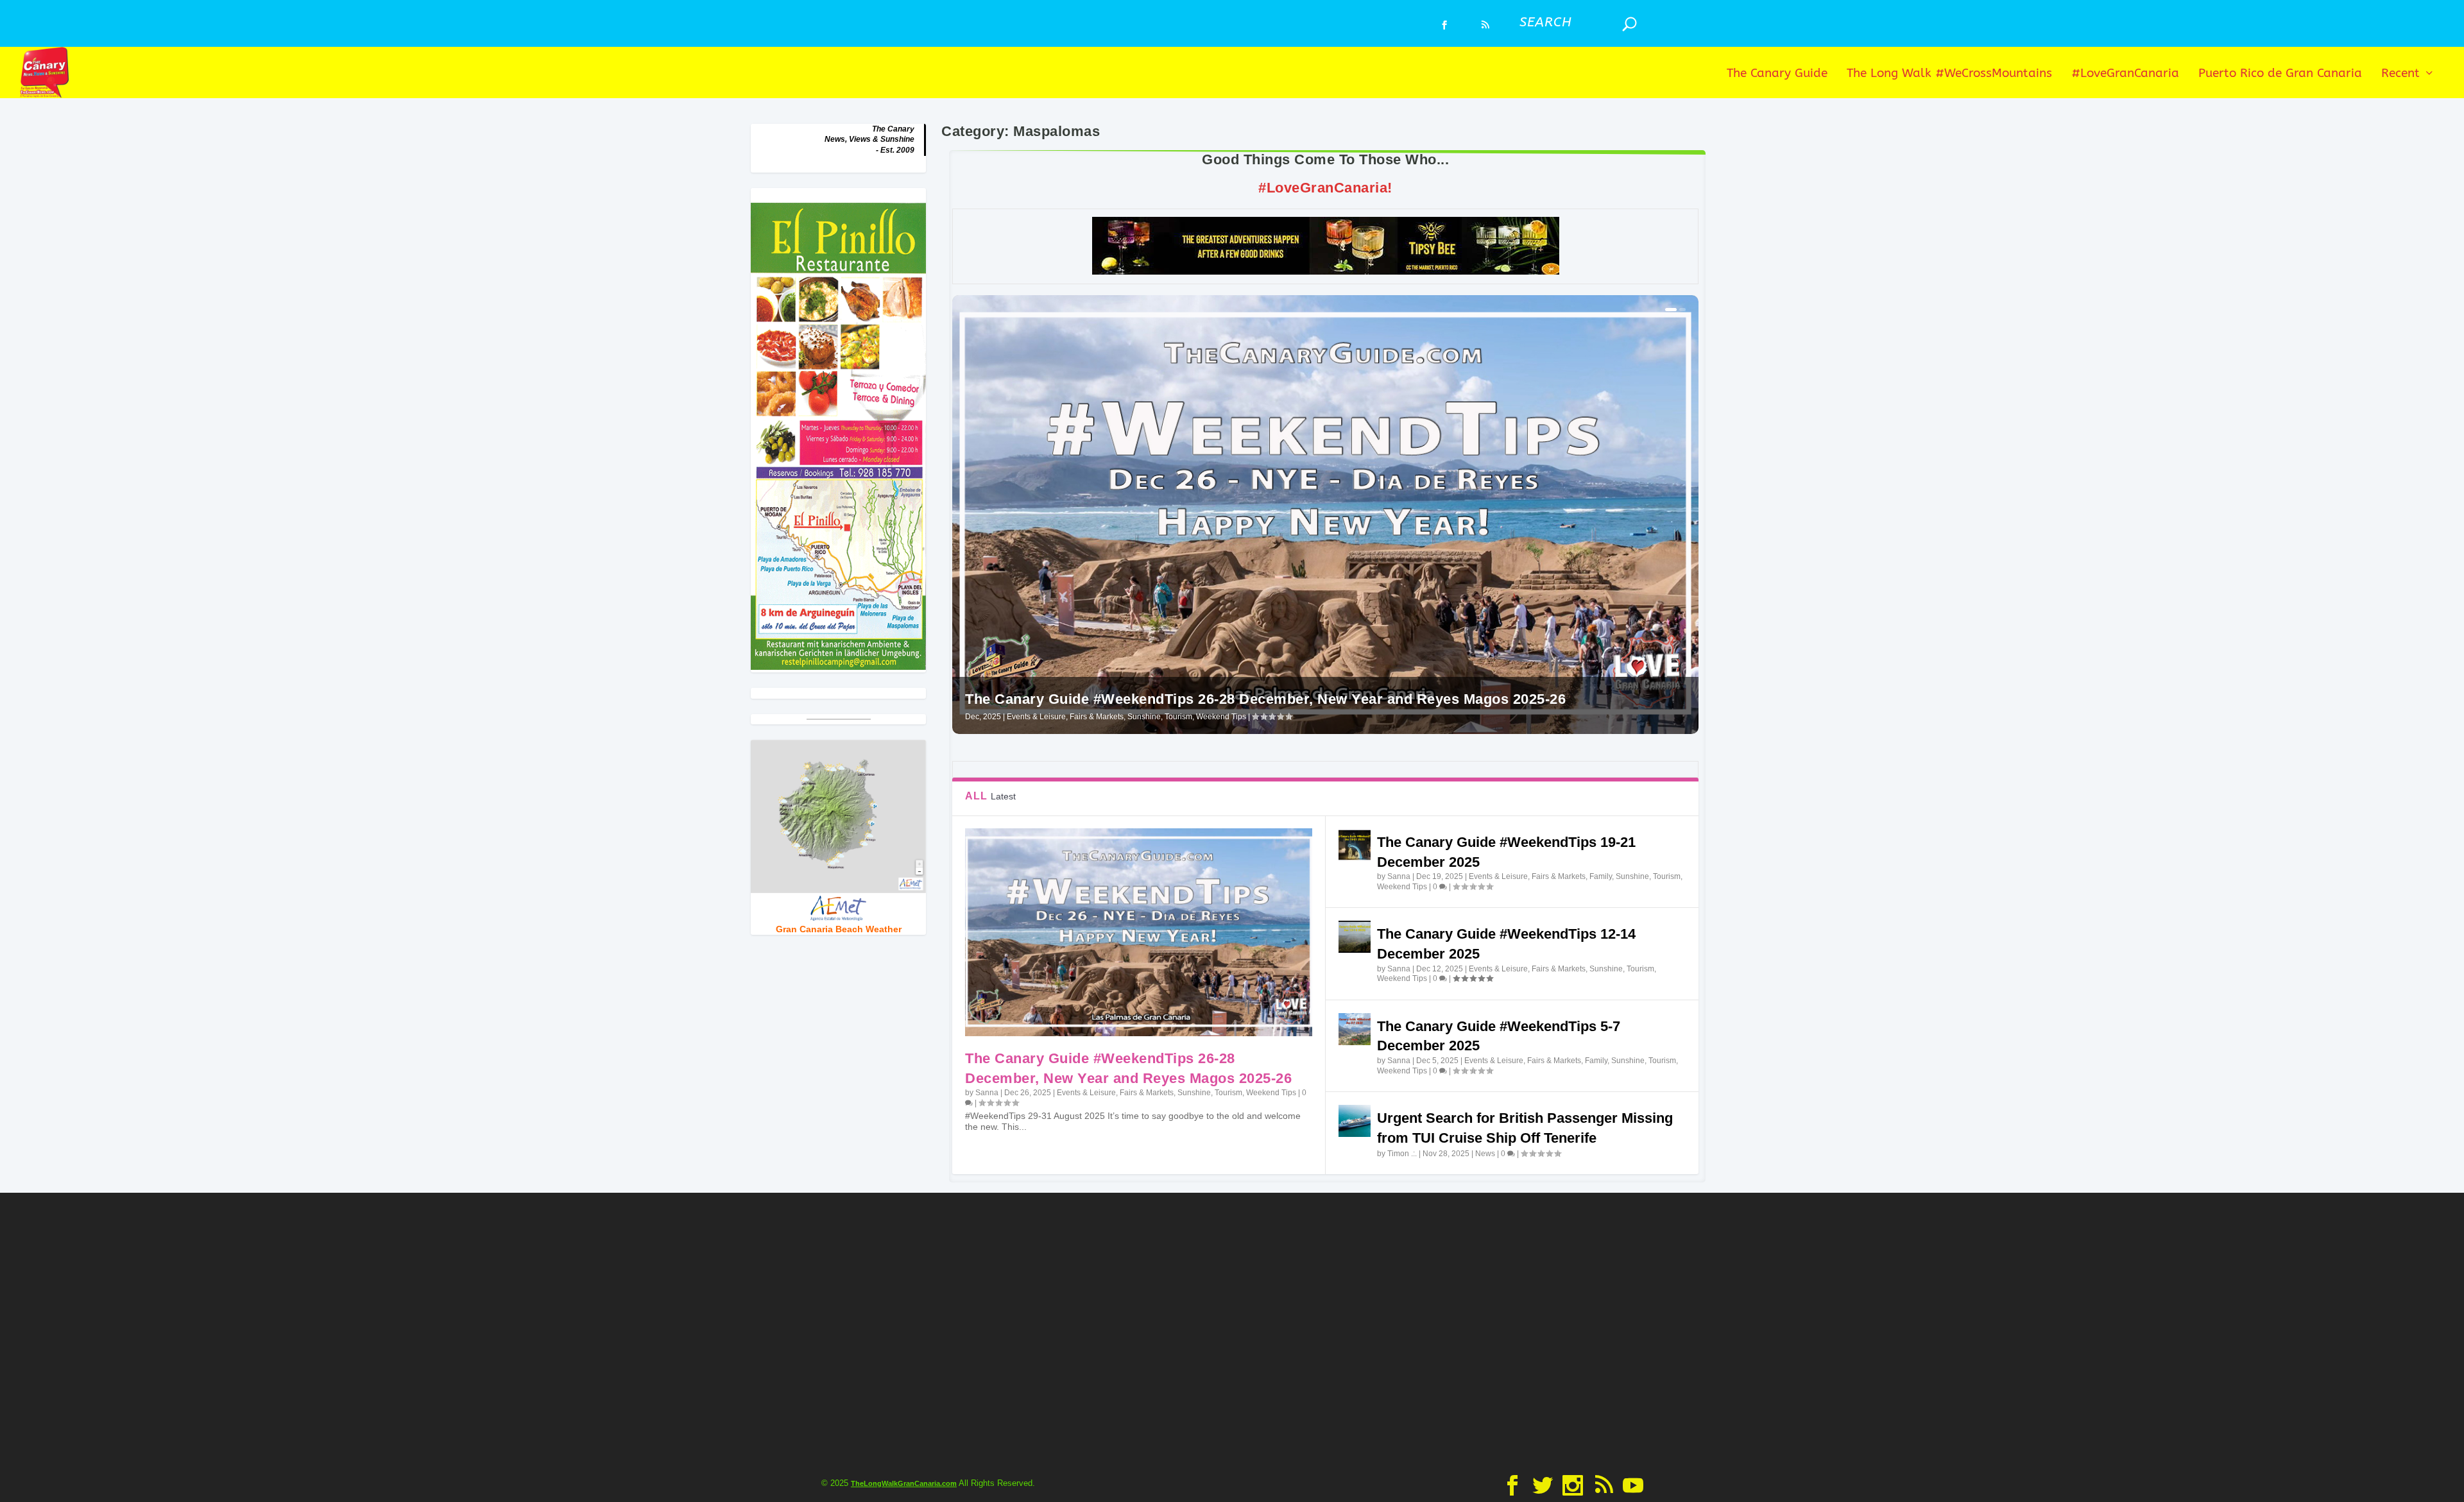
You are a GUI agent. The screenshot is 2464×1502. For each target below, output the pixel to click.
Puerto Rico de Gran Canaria (2280, 74)
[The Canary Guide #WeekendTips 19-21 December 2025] (1355, 845)
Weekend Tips (1221, 717)
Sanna (987, 1093)
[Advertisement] (1232, 1331)
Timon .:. (1402, 1154)
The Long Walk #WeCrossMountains (1949, 74)
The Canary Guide (1777, 74)
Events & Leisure (1036, 717)
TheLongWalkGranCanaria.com (904, 1483)
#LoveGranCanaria (2125, 74)
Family (1601, 876)
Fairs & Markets (1097, 717)
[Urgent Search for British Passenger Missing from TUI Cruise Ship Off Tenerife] (1355, 1121)
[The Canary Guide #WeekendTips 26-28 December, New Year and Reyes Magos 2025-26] (1138, 932)
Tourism (1178, 717)
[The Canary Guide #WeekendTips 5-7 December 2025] (1355, 1029)
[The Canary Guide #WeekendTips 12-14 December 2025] (1355, 937)
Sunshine (1144, 717)
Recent (2400, 74)
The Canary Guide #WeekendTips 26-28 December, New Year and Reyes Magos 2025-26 (1265, 699)
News (1485, 1154)
